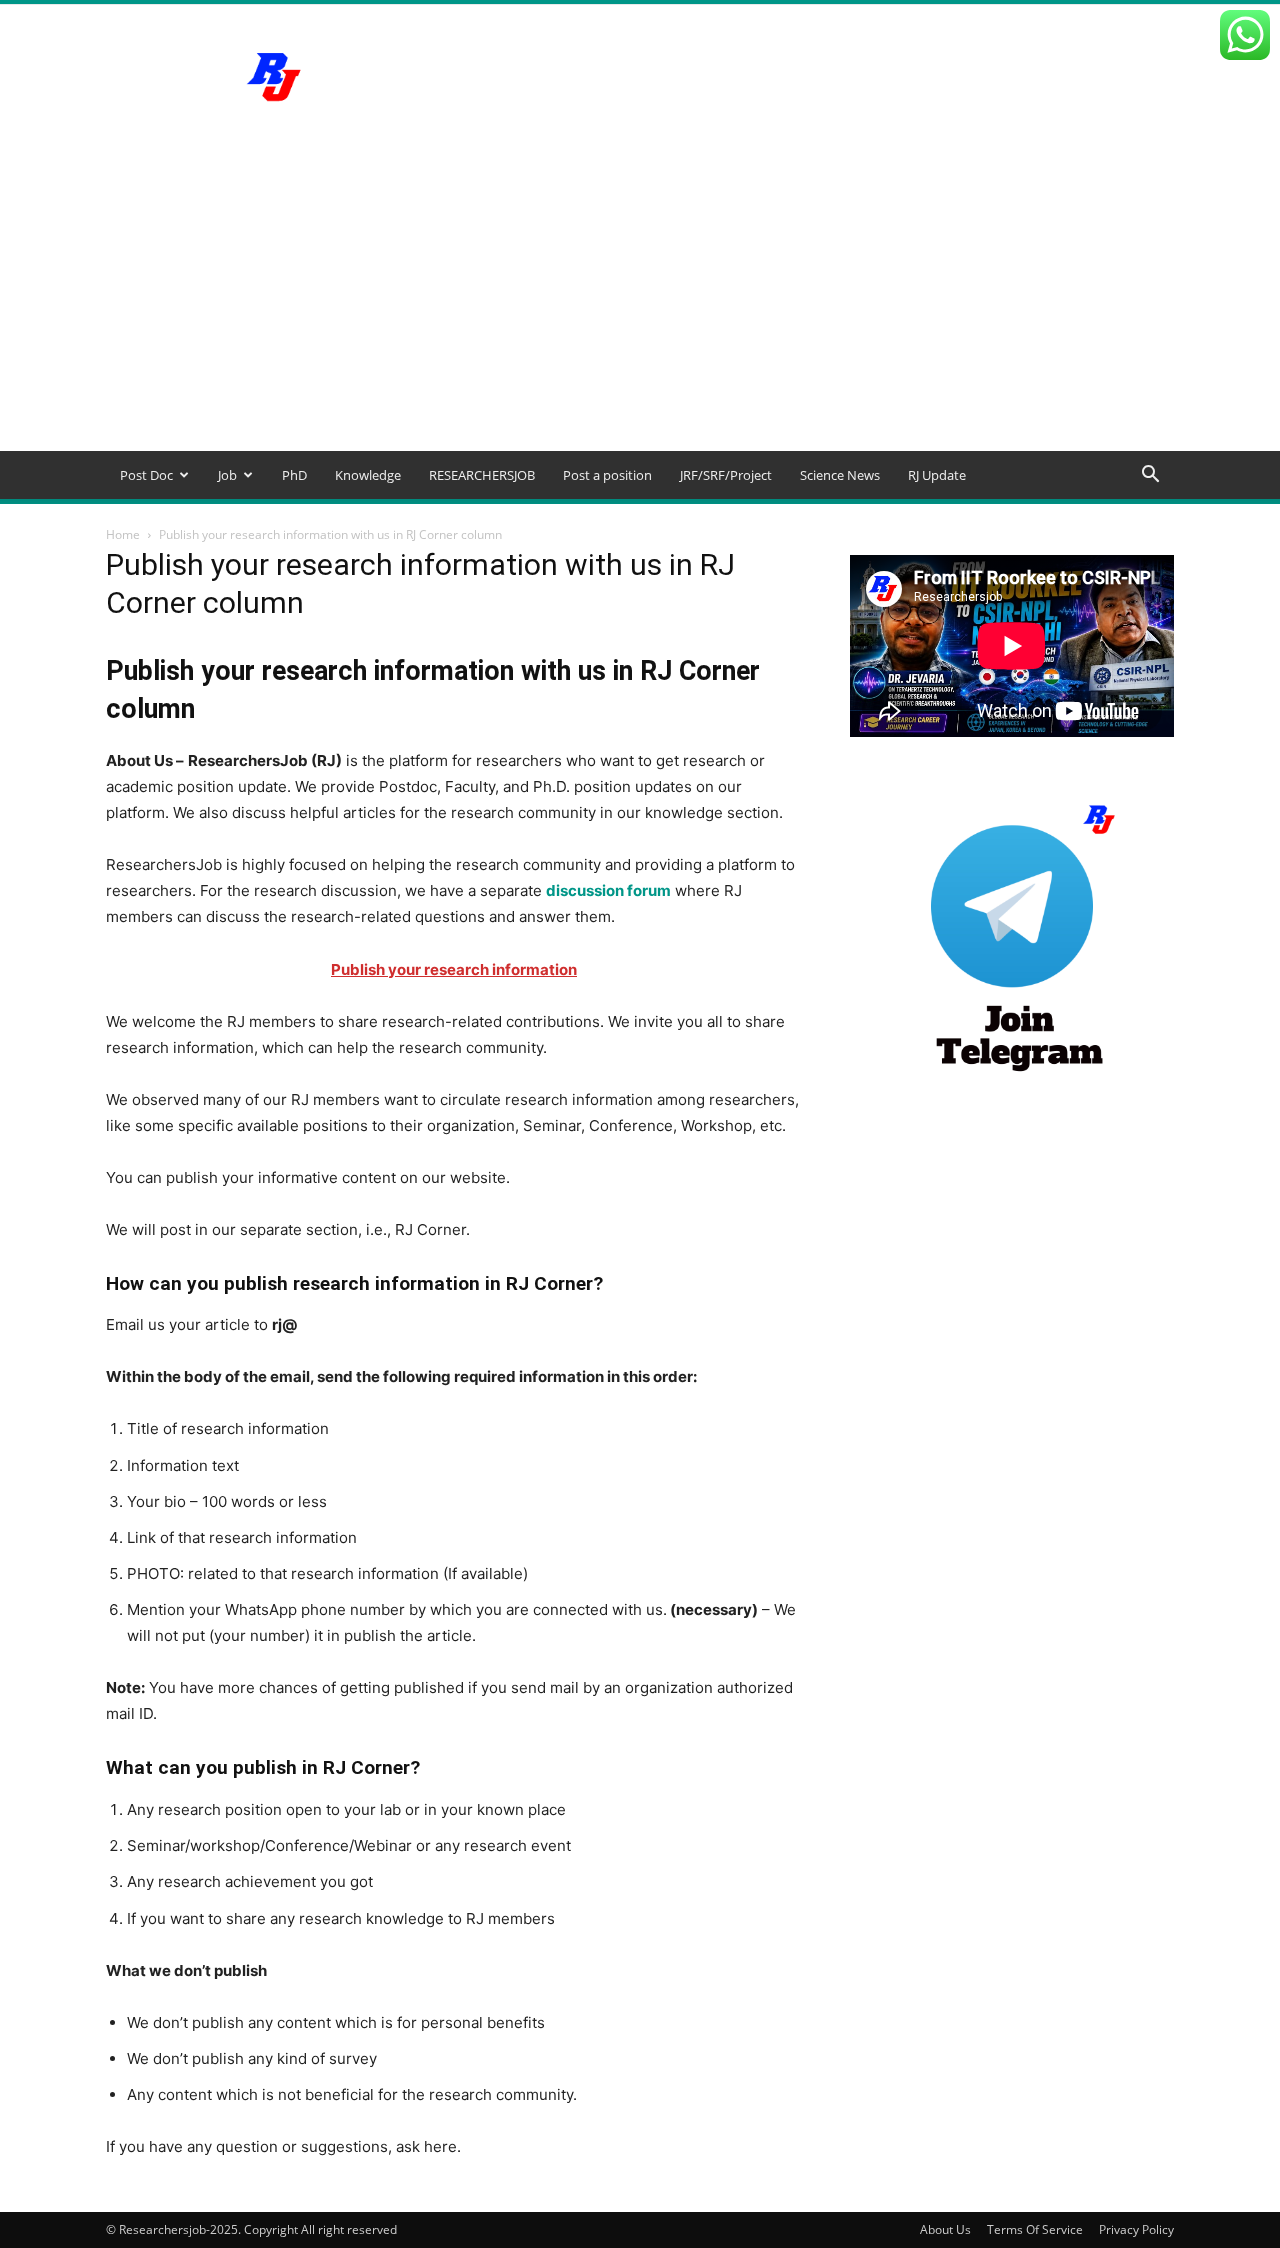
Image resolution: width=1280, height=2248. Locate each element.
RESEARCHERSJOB (482, 475)
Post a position (607, 475)
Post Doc (146, 475)
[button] (1150, 476)
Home (123, 534)
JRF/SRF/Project (726, 475)
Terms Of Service (1035, 2229)
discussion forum (608, 890)
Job (227, 475)
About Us (945, 2229)
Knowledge (368, 475)
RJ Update (937, 475)
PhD (294, 475)
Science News (840, 475)
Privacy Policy (1136, 2229)
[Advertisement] (640, 301)
